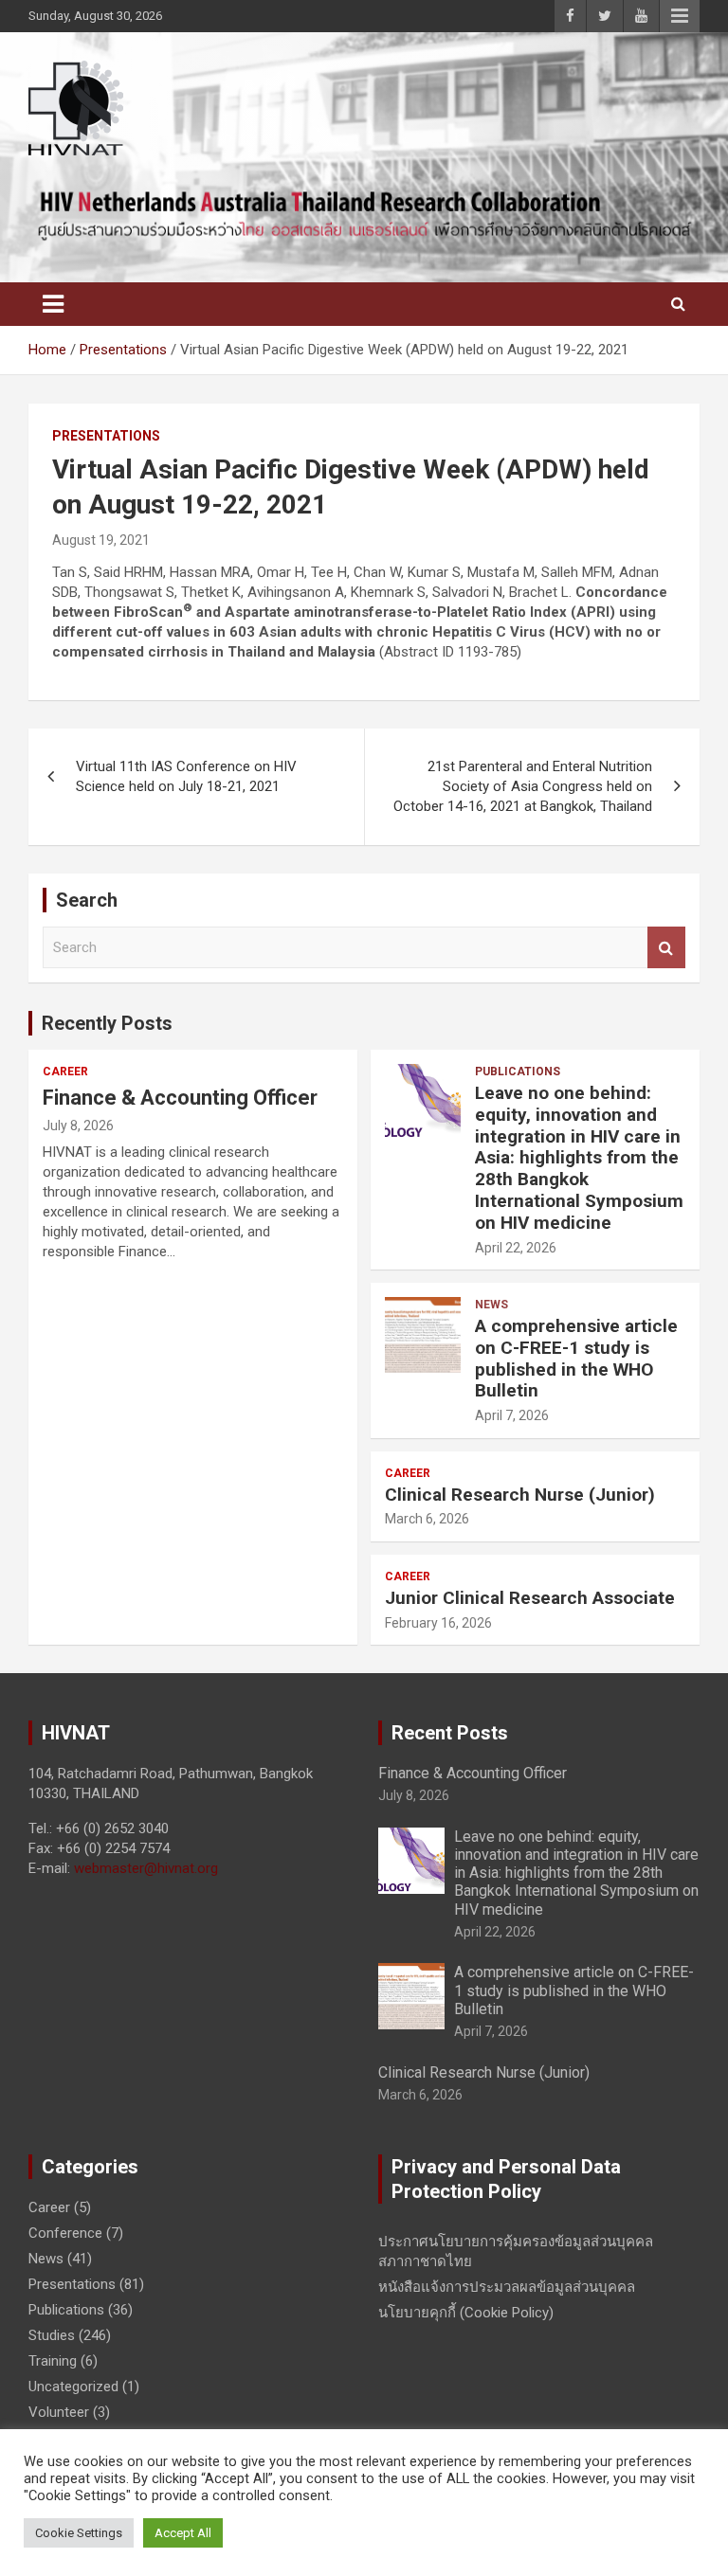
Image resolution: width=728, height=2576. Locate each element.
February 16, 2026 (438, 1623)
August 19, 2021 (101, 540)
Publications (518, 1072)
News (491, 1305)
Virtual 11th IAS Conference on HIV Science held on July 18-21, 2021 (186, 776)
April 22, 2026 (516, 1248)
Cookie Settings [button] (79, 2533)
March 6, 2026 (427, 1519)
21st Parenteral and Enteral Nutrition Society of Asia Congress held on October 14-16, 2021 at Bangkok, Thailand (523, 786)
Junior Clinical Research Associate (530, 1598)
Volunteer (59, 2412)
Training (53, 2361)
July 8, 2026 (78, 1126)
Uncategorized (73, 2387)
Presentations (106, 436)
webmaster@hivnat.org (146, 1868)
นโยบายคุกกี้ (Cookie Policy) (466, 2313)
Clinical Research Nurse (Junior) (520, 1495)
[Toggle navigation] (53, 304)
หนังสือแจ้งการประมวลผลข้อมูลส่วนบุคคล (507, 2287)
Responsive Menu (680, 16)
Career (65, 1072)
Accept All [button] (183, 2533)
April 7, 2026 (512, 1415)
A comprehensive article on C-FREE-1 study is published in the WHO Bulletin (576, 1358)
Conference (65, 2233)
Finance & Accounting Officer (180, 1098)
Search (666, 948)
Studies (52, 2335)
